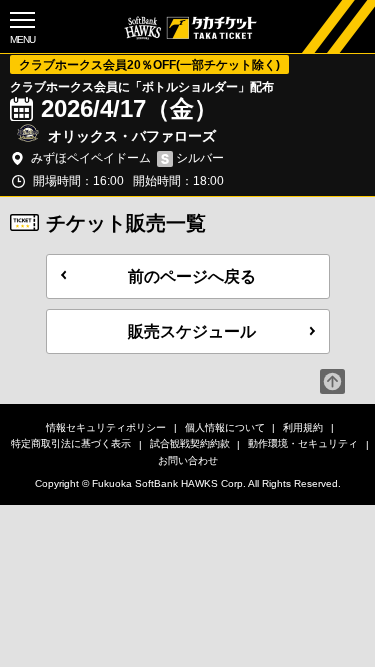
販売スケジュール (192, 331)
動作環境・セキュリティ (303, 443)
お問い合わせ (188, 460)
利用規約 (303, 427)
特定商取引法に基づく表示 (71, 443)
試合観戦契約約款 (190, 443)
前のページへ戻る (192, 276)
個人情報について (225, 427)
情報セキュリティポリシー (106, 427)
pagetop (332, 381)
